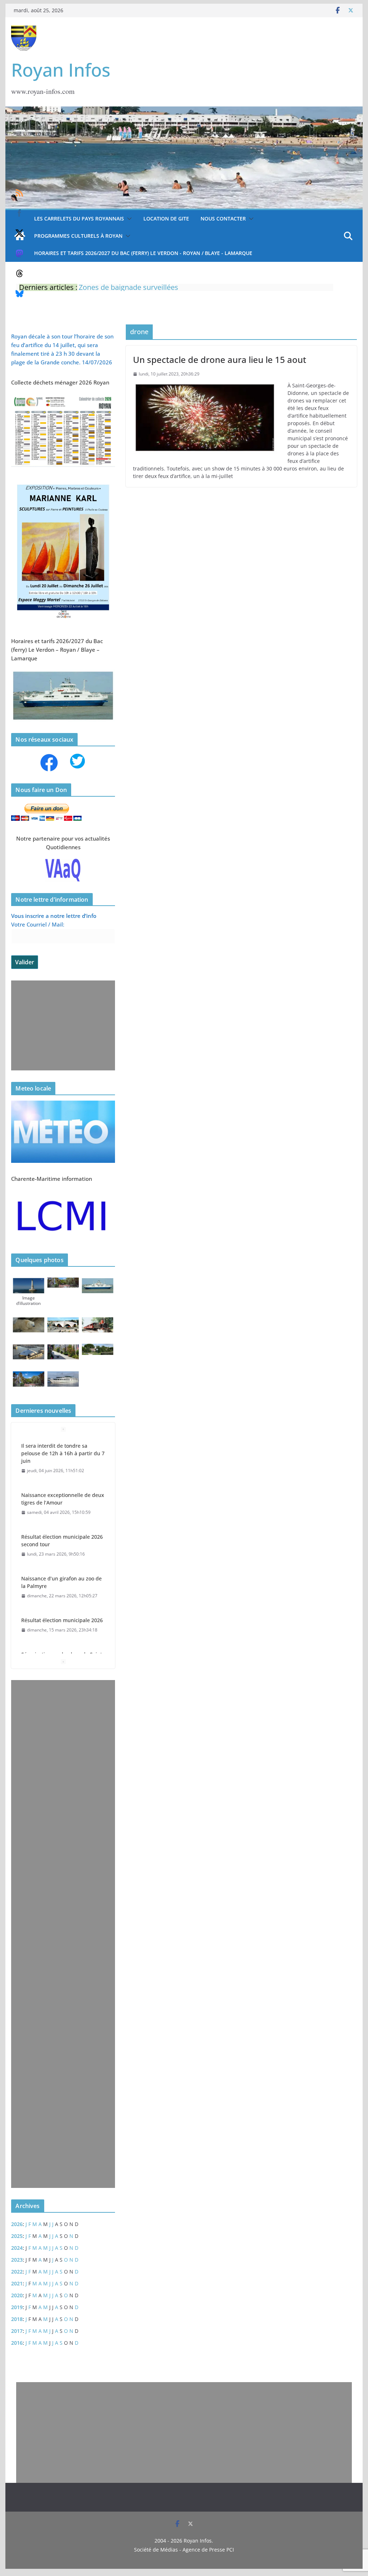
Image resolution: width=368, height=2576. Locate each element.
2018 (17, 2319)
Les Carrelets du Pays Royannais (79, 219)
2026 (17, 2224)
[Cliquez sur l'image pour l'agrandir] (63, 482)
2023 (17, 2260)
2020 (17, 2295)
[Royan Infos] (184, 111)
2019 (17, 2307)
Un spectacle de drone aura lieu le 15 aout (220, 359)
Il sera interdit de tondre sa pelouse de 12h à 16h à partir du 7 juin (63, 1453)
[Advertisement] (61, 1025)
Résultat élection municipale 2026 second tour (62, 1540)
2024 (17, 2248)
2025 (17, 2236)
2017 (17, 2331)
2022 (17, 2272)
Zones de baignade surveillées (128, 287)
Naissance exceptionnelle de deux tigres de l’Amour (63, 1498)
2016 (17, 2343)
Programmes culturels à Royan (78, 236)
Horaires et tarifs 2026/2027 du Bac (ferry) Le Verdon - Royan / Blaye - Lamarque (143, 253)
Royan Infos (61, 70)
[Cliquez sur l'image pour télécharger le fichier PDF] (63, 398)
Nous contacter (223, 219)
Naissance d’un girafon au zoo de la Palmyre (61, 1581)
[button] (128, 219)
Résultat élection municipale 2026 (62, 1619)
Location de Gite (166, 219)
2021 (17, 2283)
